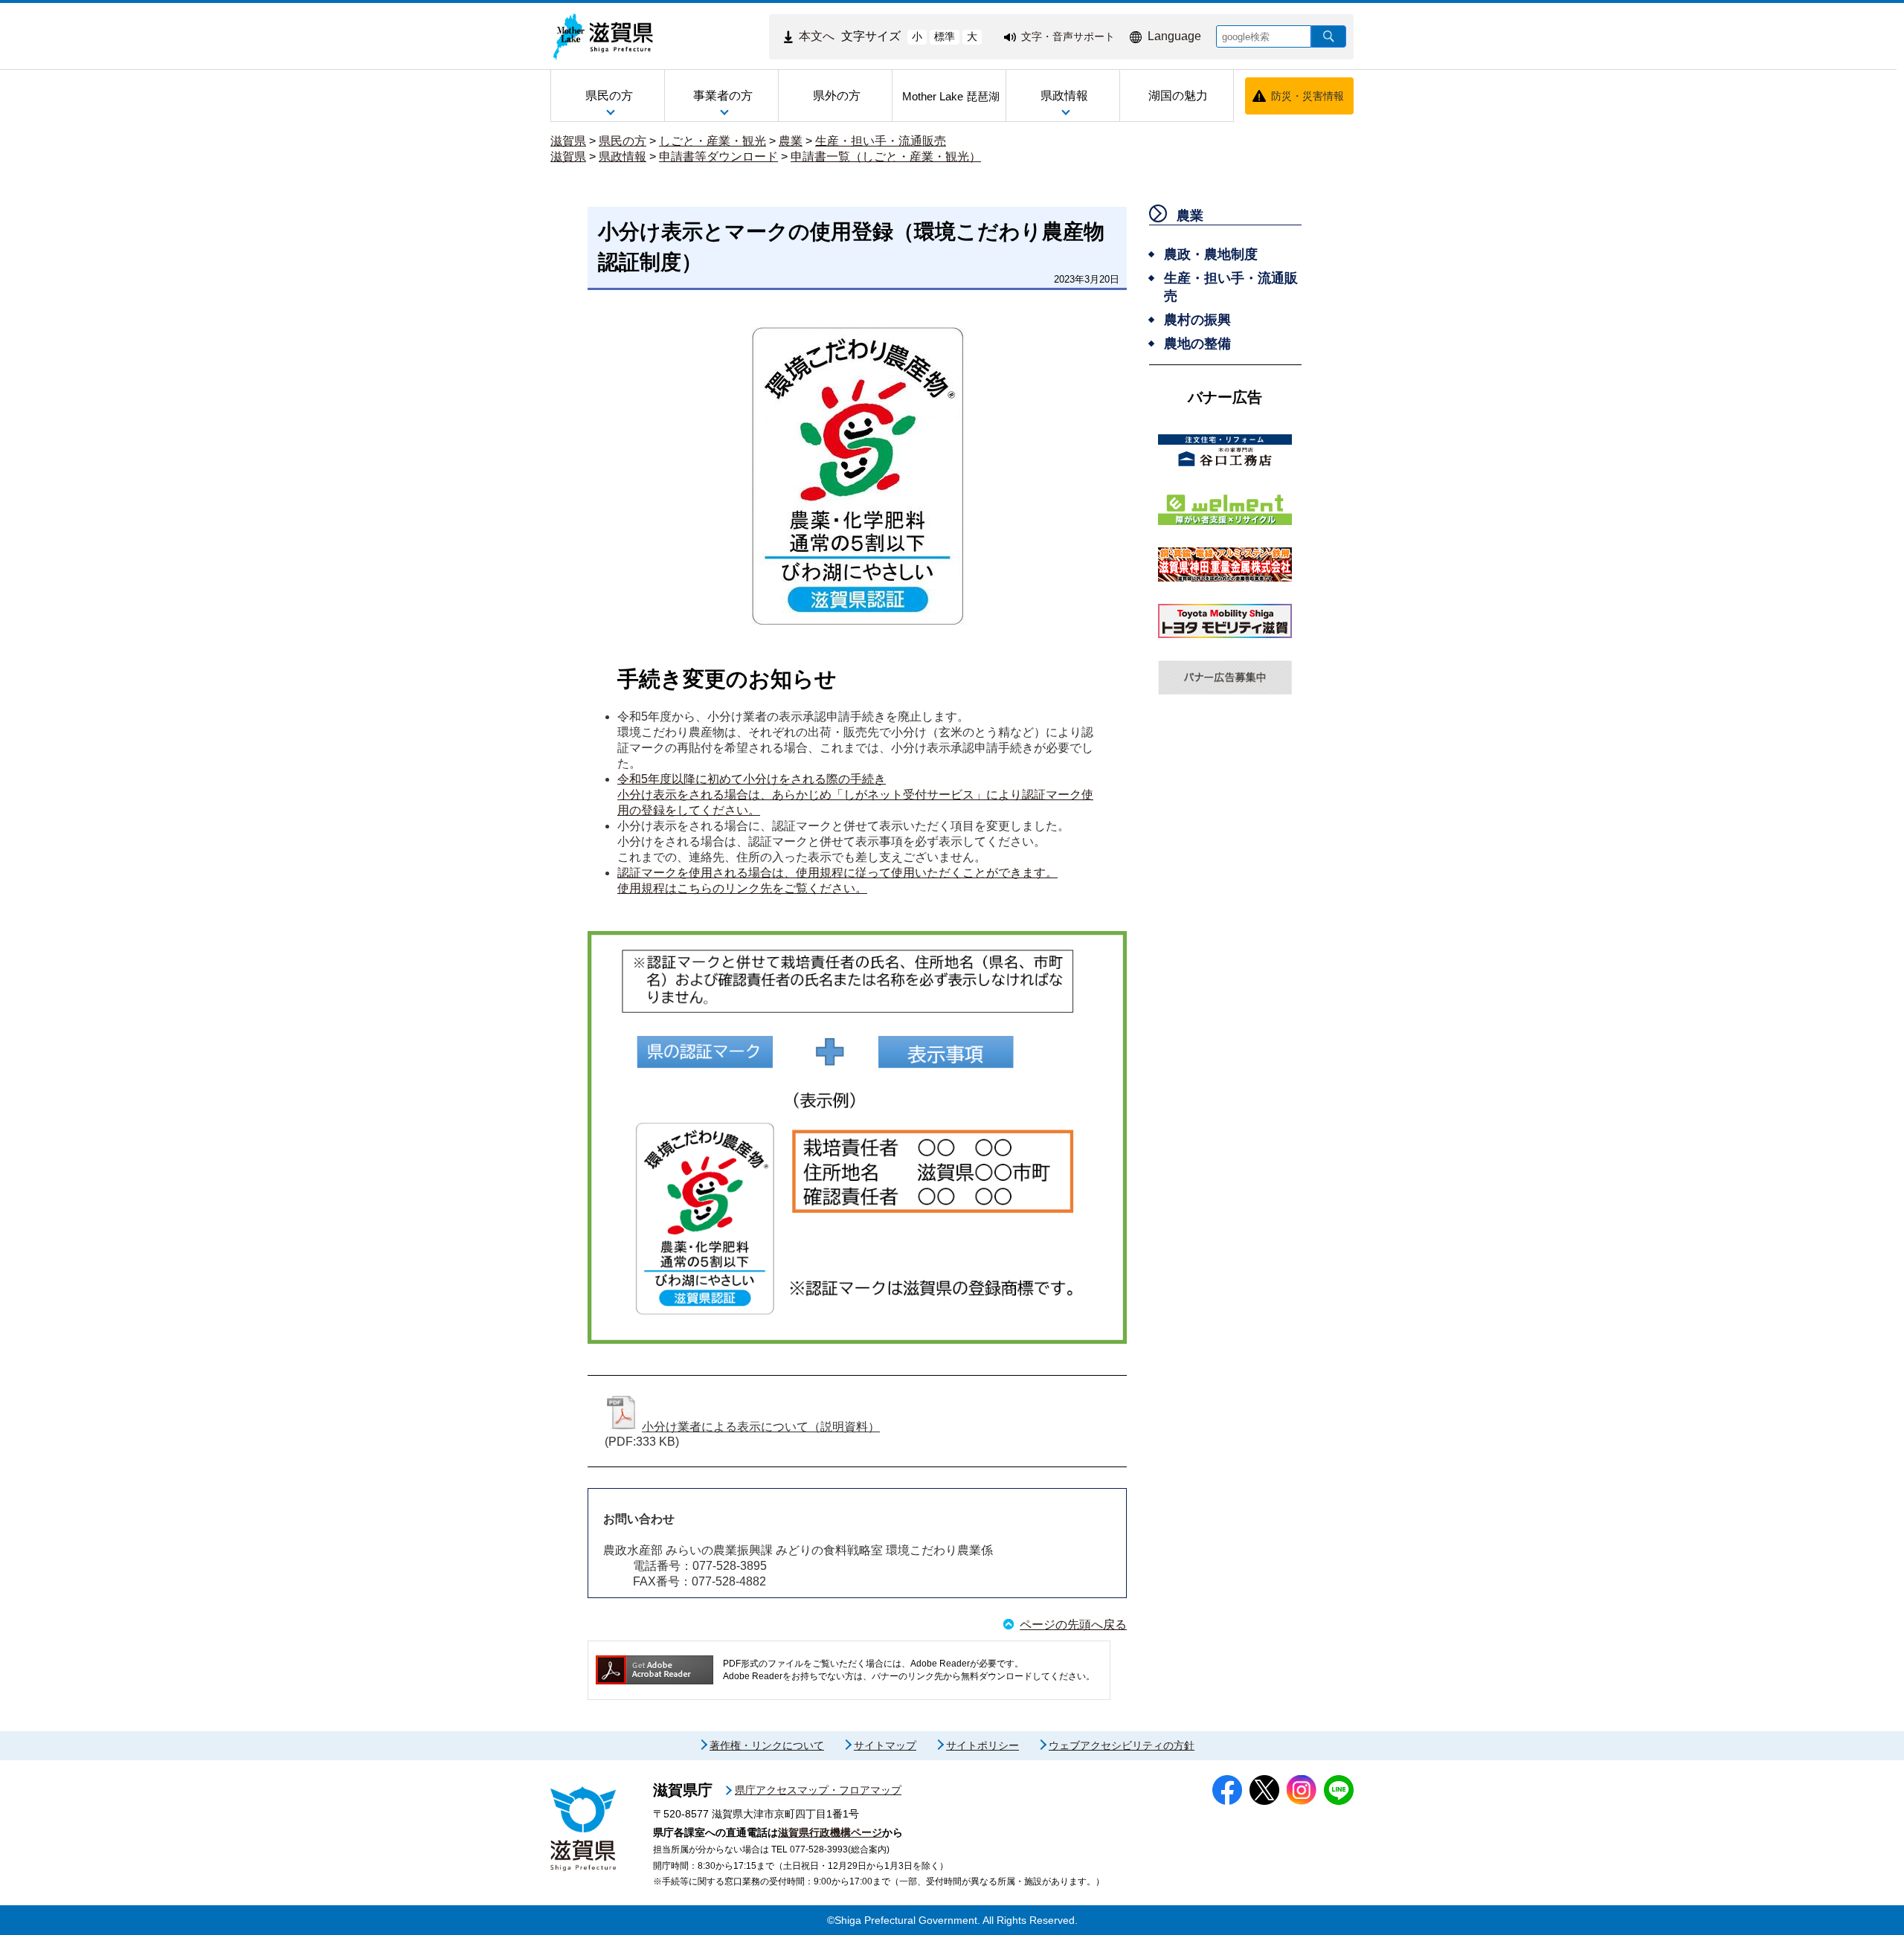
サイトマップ (885, 1745)
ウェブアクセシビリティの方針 (1122, 1745)
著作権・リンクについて (767, 1745)
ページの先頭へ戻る (1073, 1625)
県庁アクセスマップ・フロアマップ (818, 1790)
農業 (791, 141)
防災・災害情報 (1308, 96)
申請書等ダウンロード (718, 157)
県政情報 (623, 157)
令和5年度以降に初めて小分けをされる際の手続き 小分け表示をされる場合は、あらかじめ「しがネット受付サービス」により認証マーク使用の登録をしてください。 (855, 795)
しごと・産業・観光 (713, 141)
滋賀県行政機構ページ (830, 1832)
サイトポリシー (982, 1745)
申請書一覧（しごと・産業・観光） (886, 157)
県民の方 (623, 141)
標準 (945, 36)
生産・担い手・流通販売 (881, 141)
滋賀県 (568, 141)
